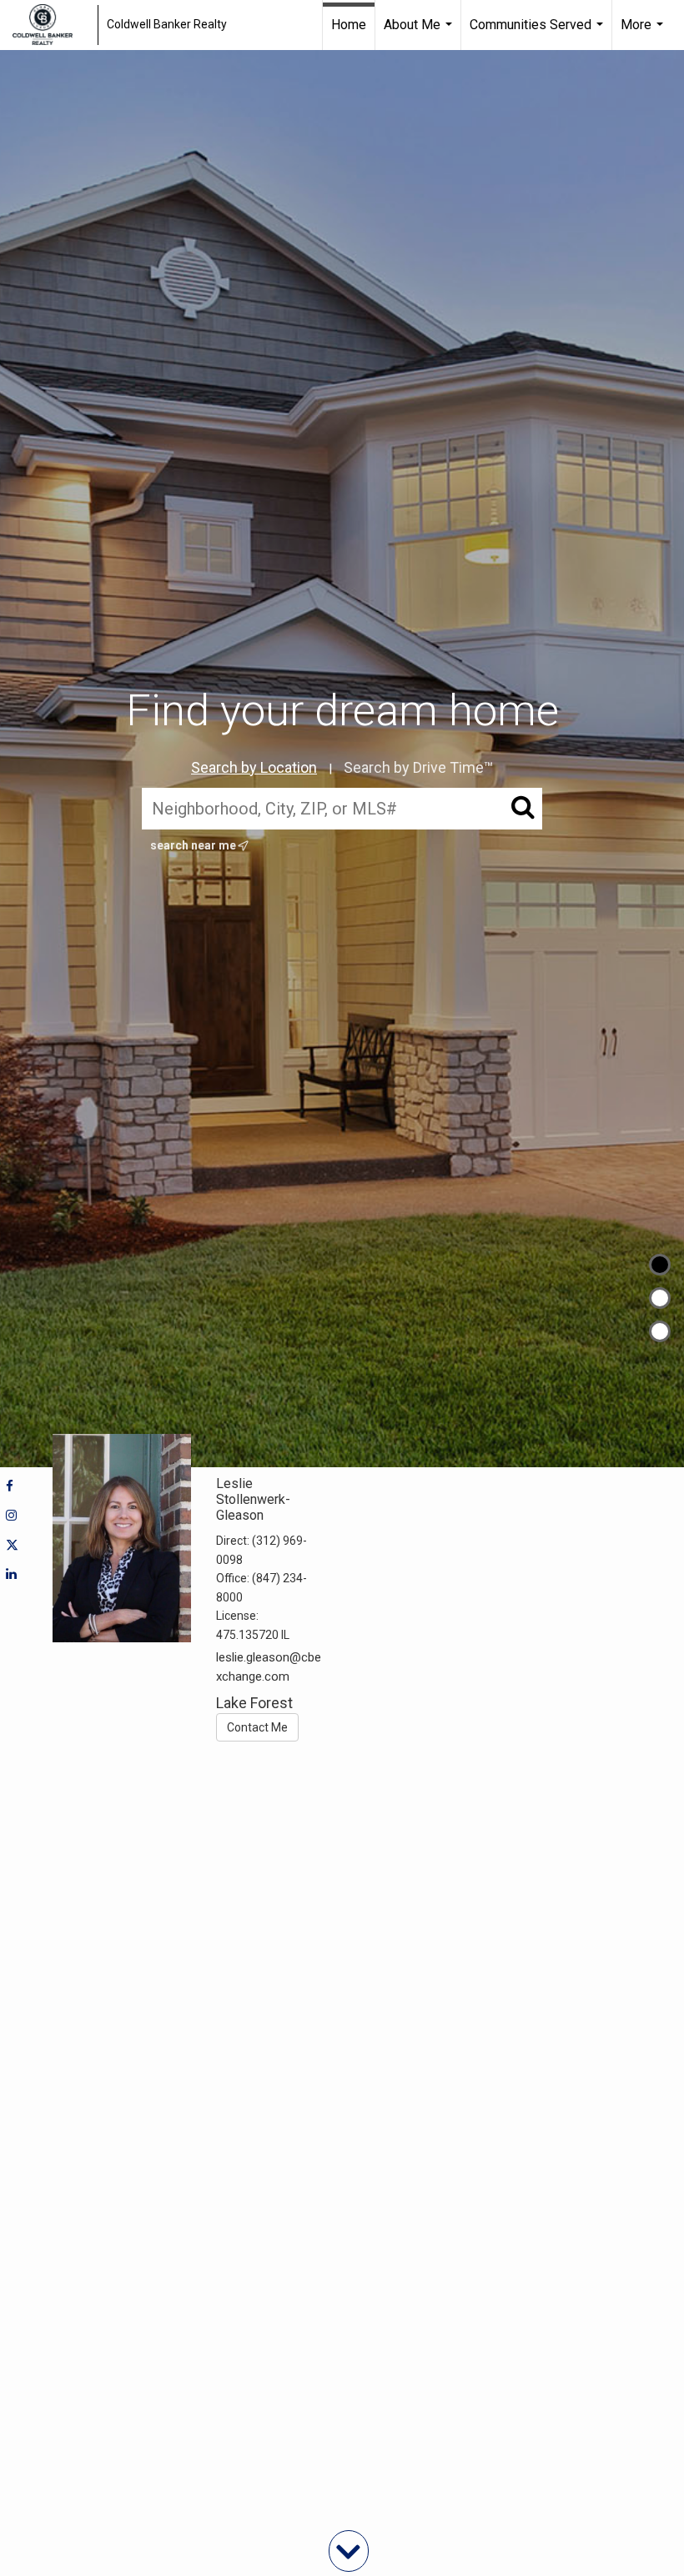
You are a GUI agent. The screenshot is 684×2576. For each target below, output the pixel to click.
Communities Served (538, 33)
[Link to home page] (51, 25)
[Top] (660, 1265)
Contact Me (257, 1727)
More (644, 33)
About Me (420, 33)
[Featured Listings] (660, 1298)
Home (349, 25)
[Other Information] (660, 1331)
